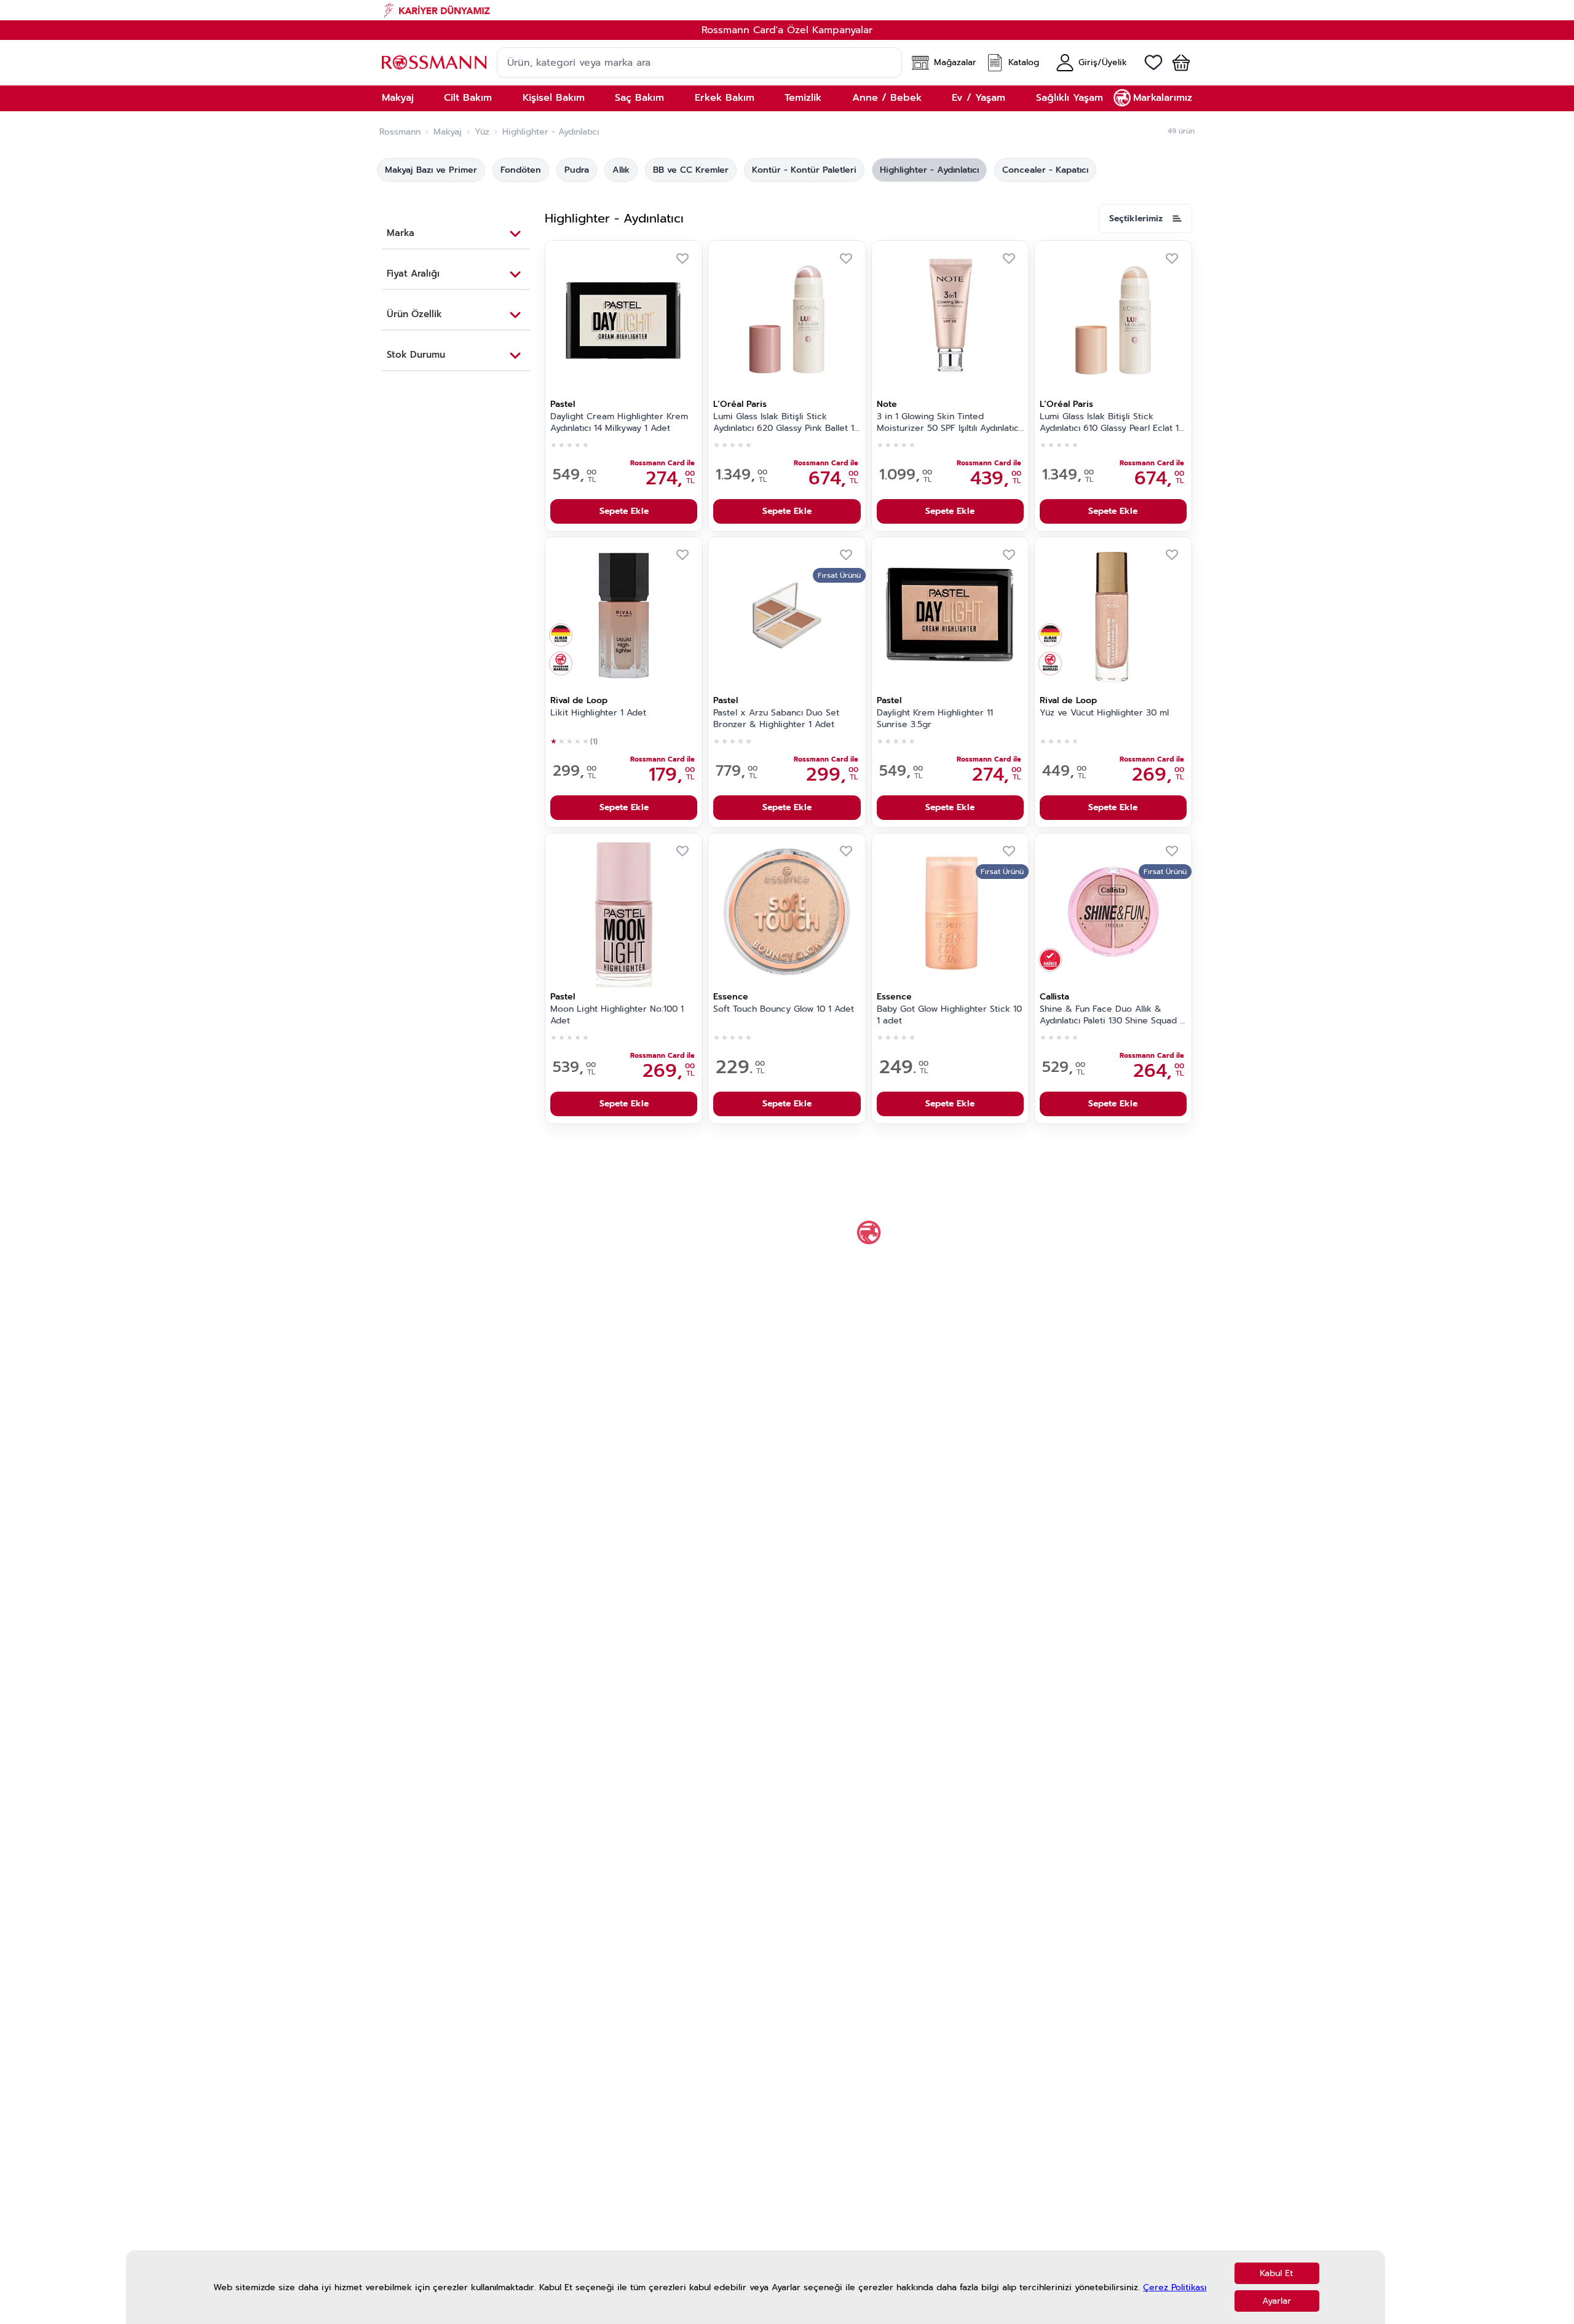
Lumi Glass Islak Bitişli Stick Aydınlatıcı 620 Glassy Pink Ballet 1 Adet (784, 423)
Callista (1054, 997)
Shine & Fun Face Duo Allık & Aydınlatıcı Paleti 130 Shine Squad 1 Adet (1111, 1015)
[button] (1176, 63)
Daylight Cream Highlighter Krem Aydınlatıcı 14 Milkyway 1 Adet (619, 423)
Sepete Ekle (624, 511)
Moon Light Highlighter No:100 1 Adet (617, 1015)
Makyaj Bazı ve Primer (431, 170)
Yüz (482, 132)
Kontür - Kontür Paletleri (804, 170)
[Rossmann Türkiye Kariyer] (787, 10)
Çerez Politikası (1175, 2287)
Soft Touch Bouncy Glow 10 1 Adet (784, 1009)
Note (887, 404)
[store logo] (434, 62)
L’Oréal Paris (740, 404)
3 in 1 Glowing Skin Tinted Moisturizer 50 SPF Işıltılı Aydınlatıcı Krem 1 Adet (949, 423)
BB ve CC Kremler (691, 170)
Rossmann (400, 132)
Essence (731, 997)
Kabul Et (1276, 2273)
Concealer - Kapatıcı (1045, 170)
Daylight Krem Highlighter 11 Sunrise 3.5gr (935, 719)
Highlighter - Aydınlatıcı (929, 170)
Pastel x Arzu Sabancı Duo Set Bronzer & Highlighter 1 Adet (776, 719)
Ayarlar (1277, 2301)
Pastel (563, 404)
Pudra (577, 170)
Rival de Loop (579, 700)
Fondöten (521, 170)
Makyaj (448, 132)
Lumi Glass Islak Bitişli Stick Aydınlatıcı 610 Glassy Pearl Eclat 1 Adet (1109, 423)
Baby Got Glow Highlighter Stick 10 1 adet (949, 1015)
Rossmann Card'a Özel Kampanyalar (787, 30)
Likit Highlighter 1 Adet (598, 713)
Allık (621, 170)
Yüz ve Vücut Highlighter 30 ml (1104, 713)
